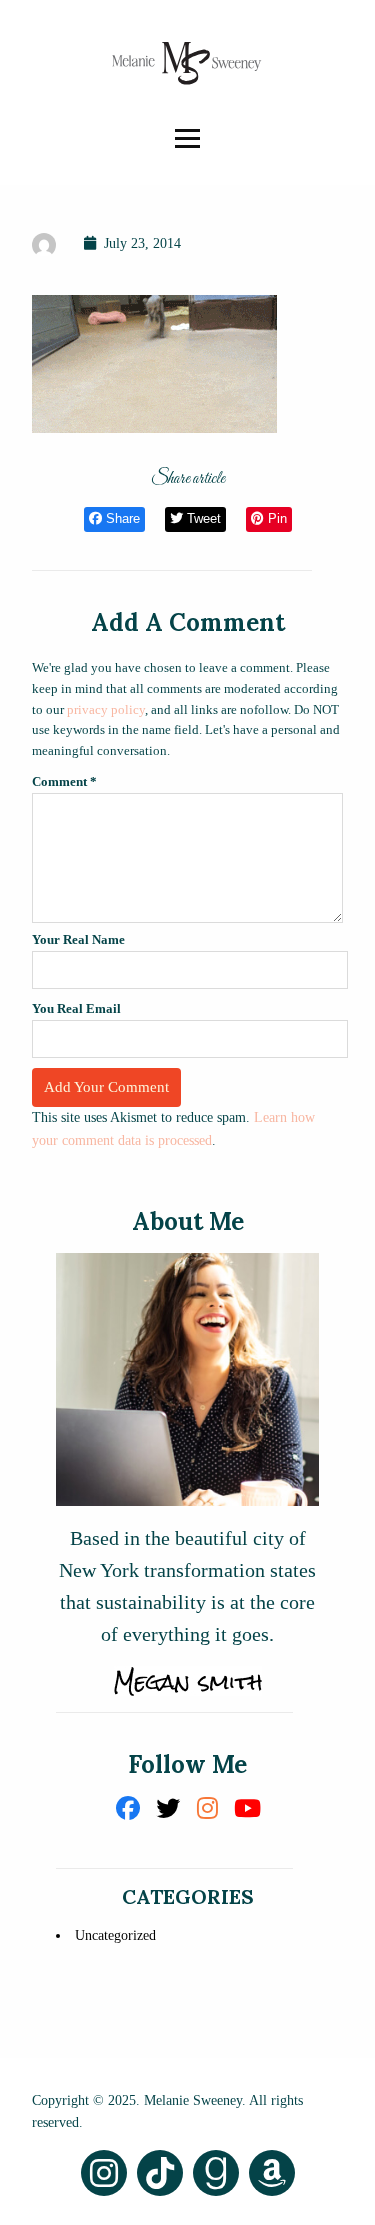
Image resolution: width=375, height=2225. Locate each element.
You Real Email (76, 1008)
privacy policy (106, 709)
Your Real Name (78, 939)
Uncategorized (115, 1935)
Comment (64, 781)
